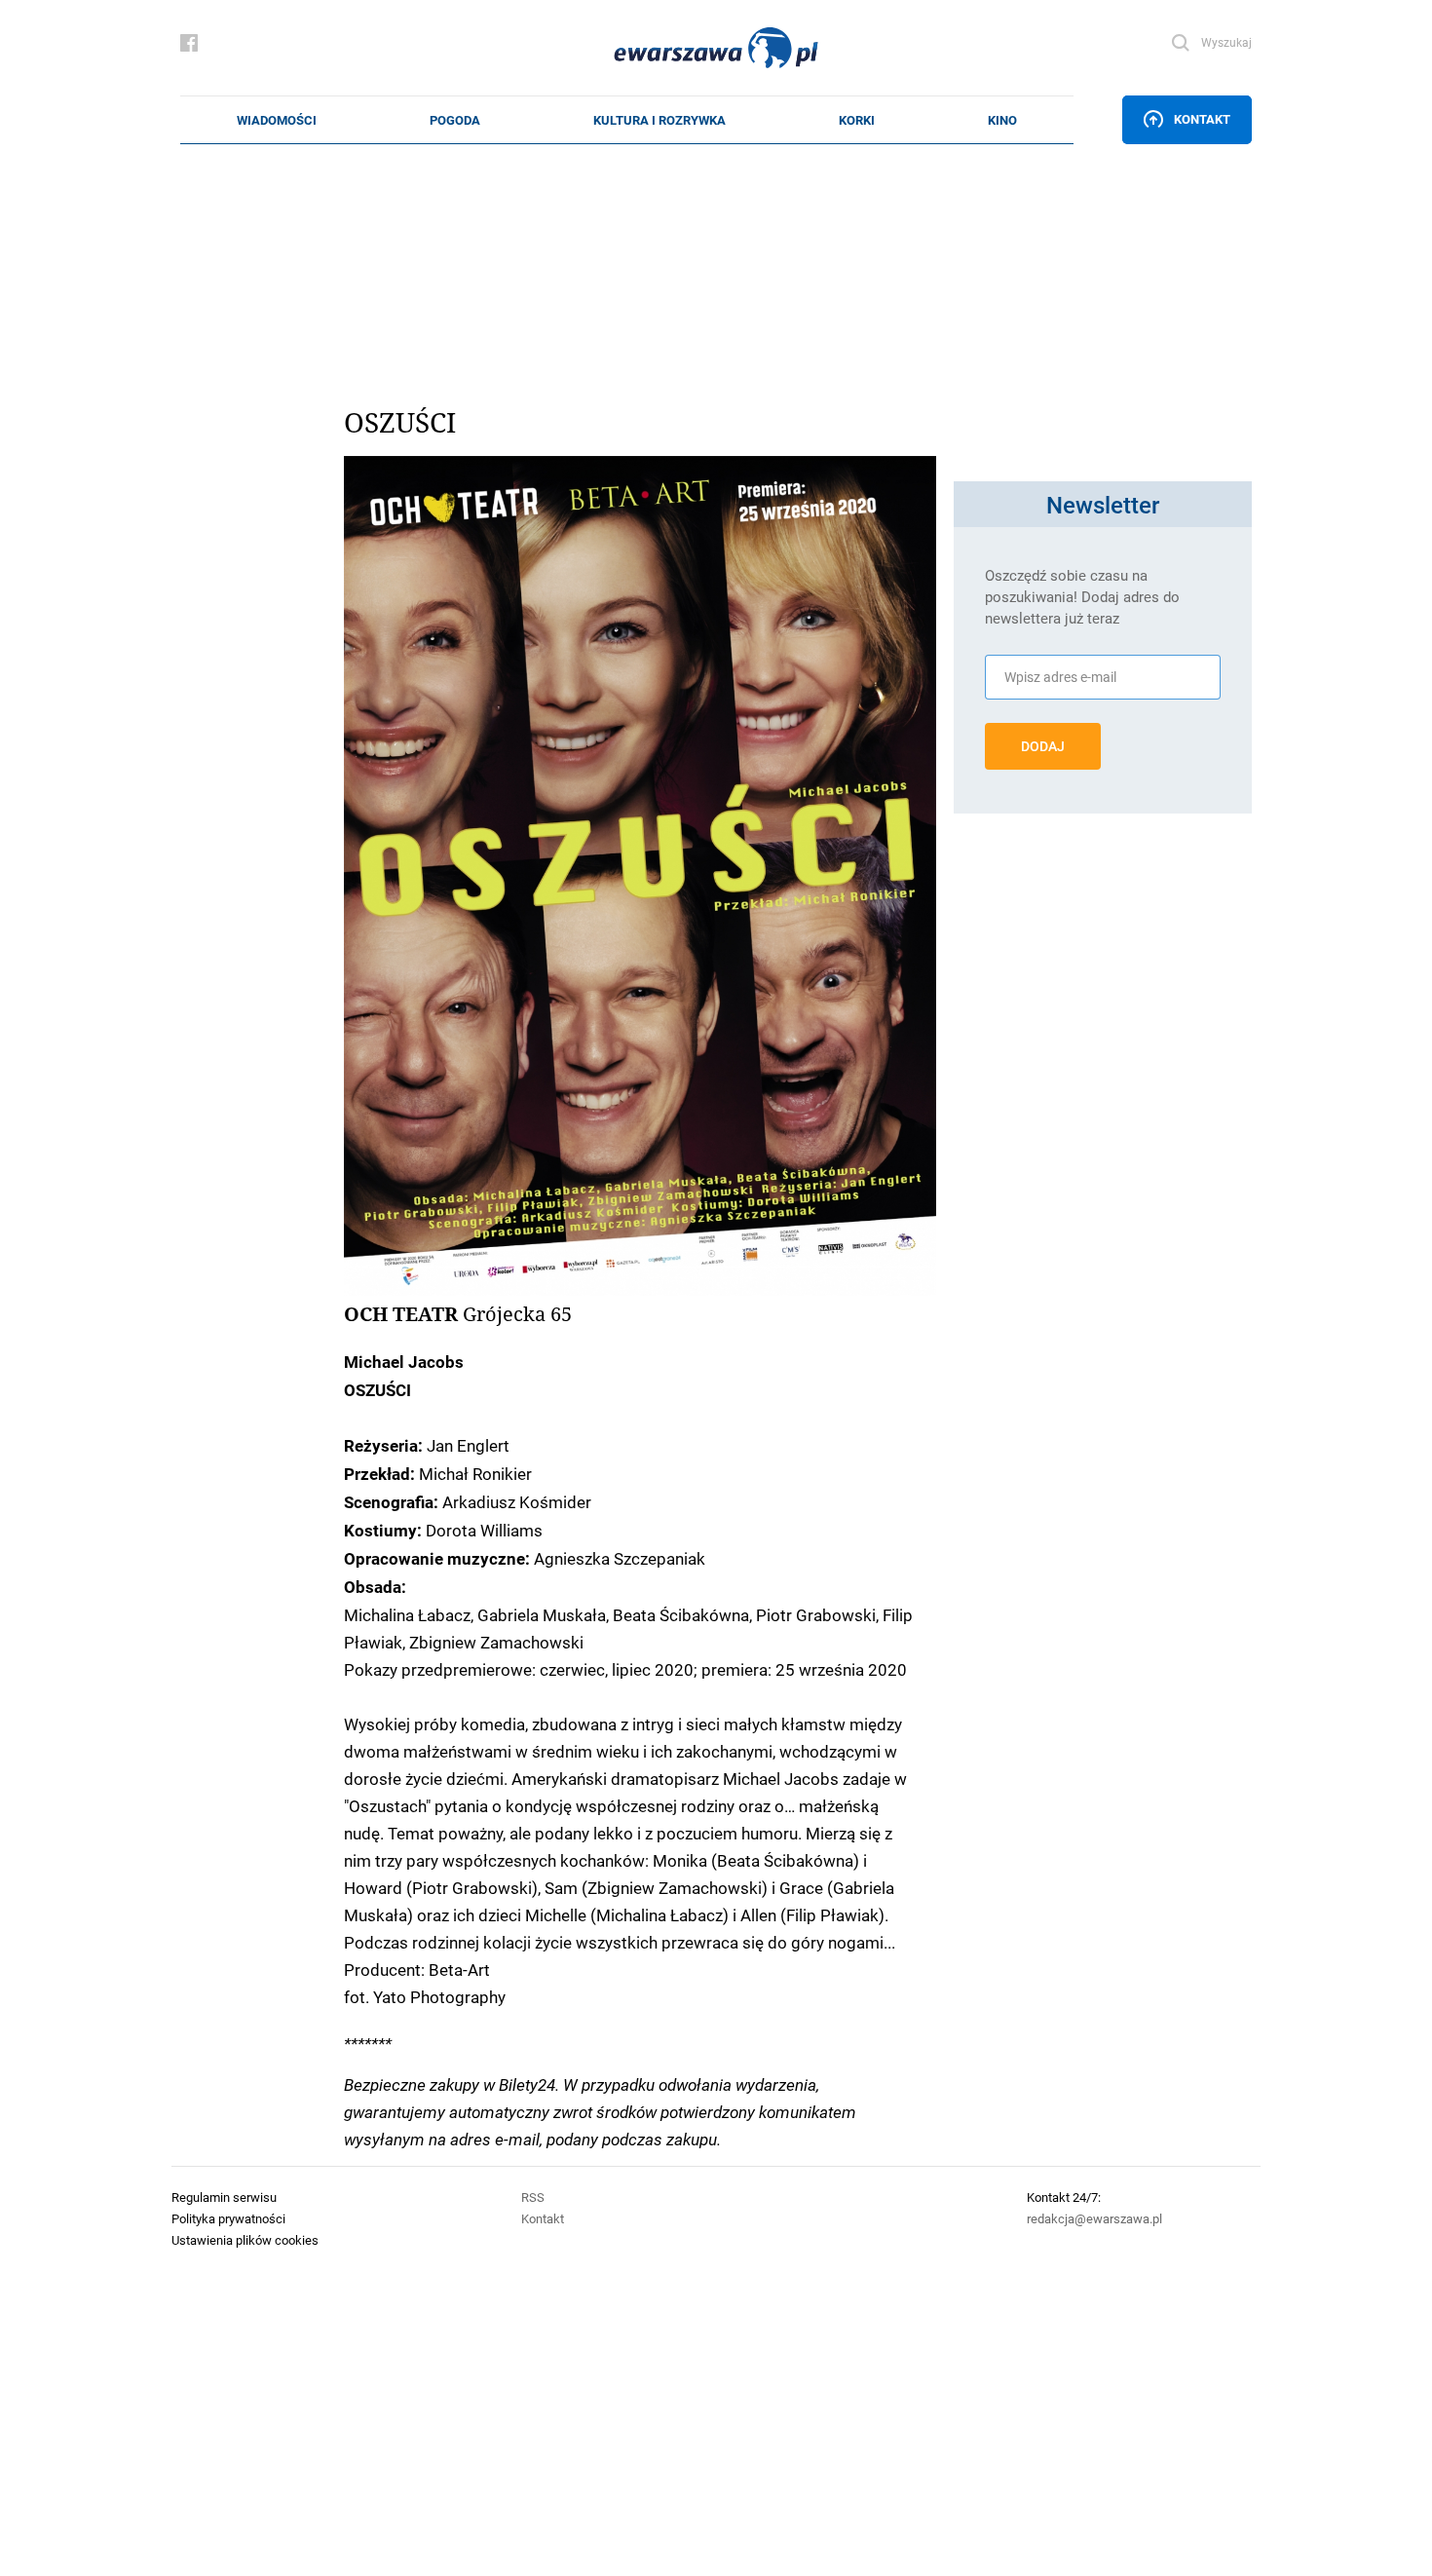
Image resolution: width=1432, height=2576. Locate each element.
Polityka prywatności (228, 2218)
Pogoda (455, 120)
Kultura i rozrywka (659, 120)
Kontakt (1202, 119)
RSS (533, 2197)
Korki (857, 120)
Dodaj (1043, 746)
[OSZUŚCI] (640, 876)
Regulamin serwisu (224, 2197)
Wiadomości (277, 120)
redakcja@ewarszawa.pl (1094, 2218)
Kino (1002, 120)
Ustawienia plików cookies (245, 2240)
